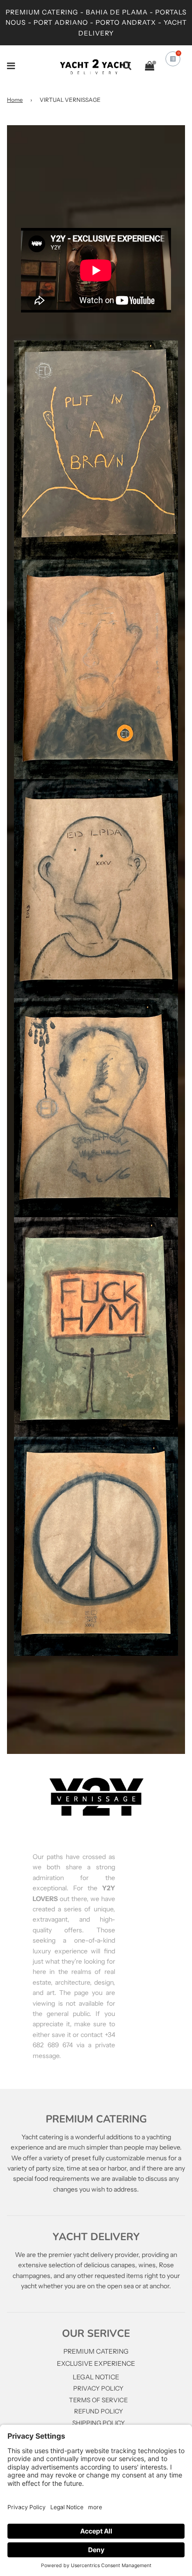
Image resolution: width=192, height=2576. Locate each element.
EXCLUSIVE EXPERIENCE (96, 2363)
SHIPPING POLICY (99, 2423)
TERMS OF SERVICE (98, 2400)
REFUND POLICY (99, 2411)
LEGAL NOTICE (96, 2377)
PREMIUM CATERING (96, 2351)
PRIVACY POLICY (98, 2388)
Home (15, 100)
